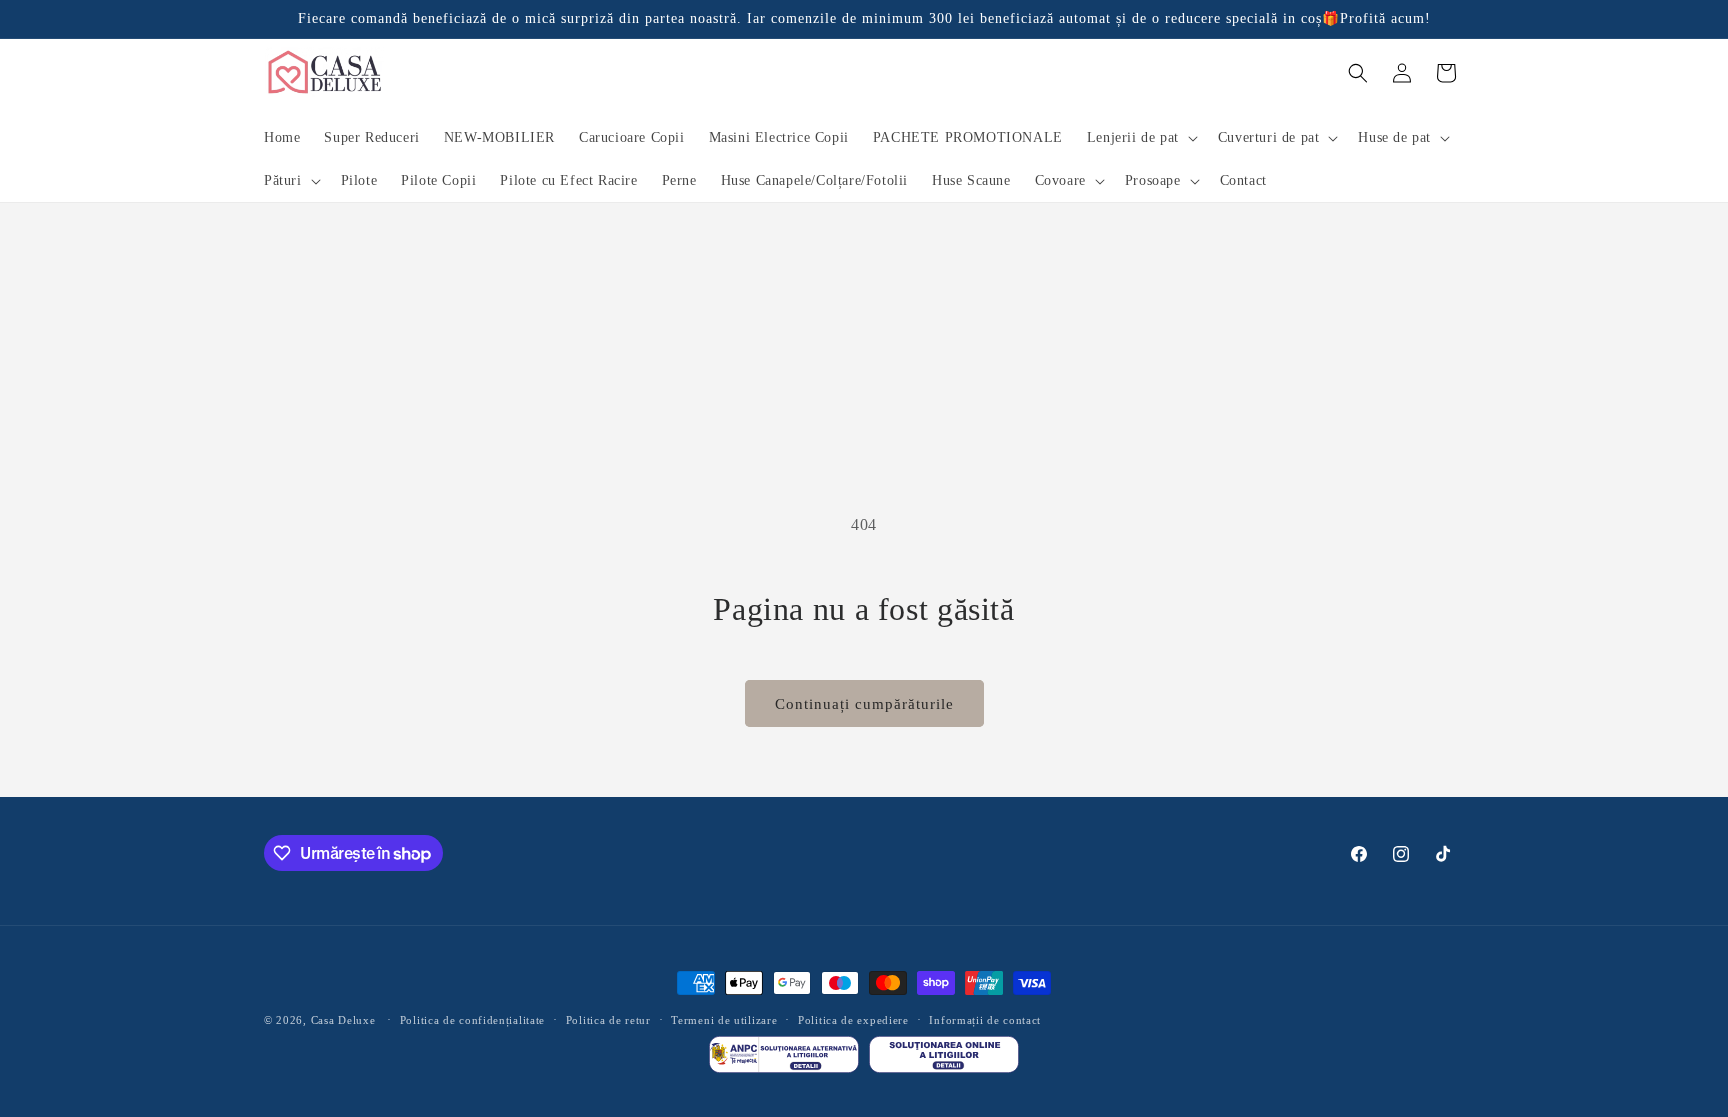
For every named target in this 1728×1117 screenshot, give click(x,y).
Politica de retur (608, 1020)
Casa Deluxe (343, 1020)
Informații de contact (985, 1020)
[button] (1140, 138)
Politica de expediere (853, 1020)
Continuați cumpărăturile (864, 704)
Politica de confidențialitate (472, 1020)
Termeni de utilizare (724, 1020)
